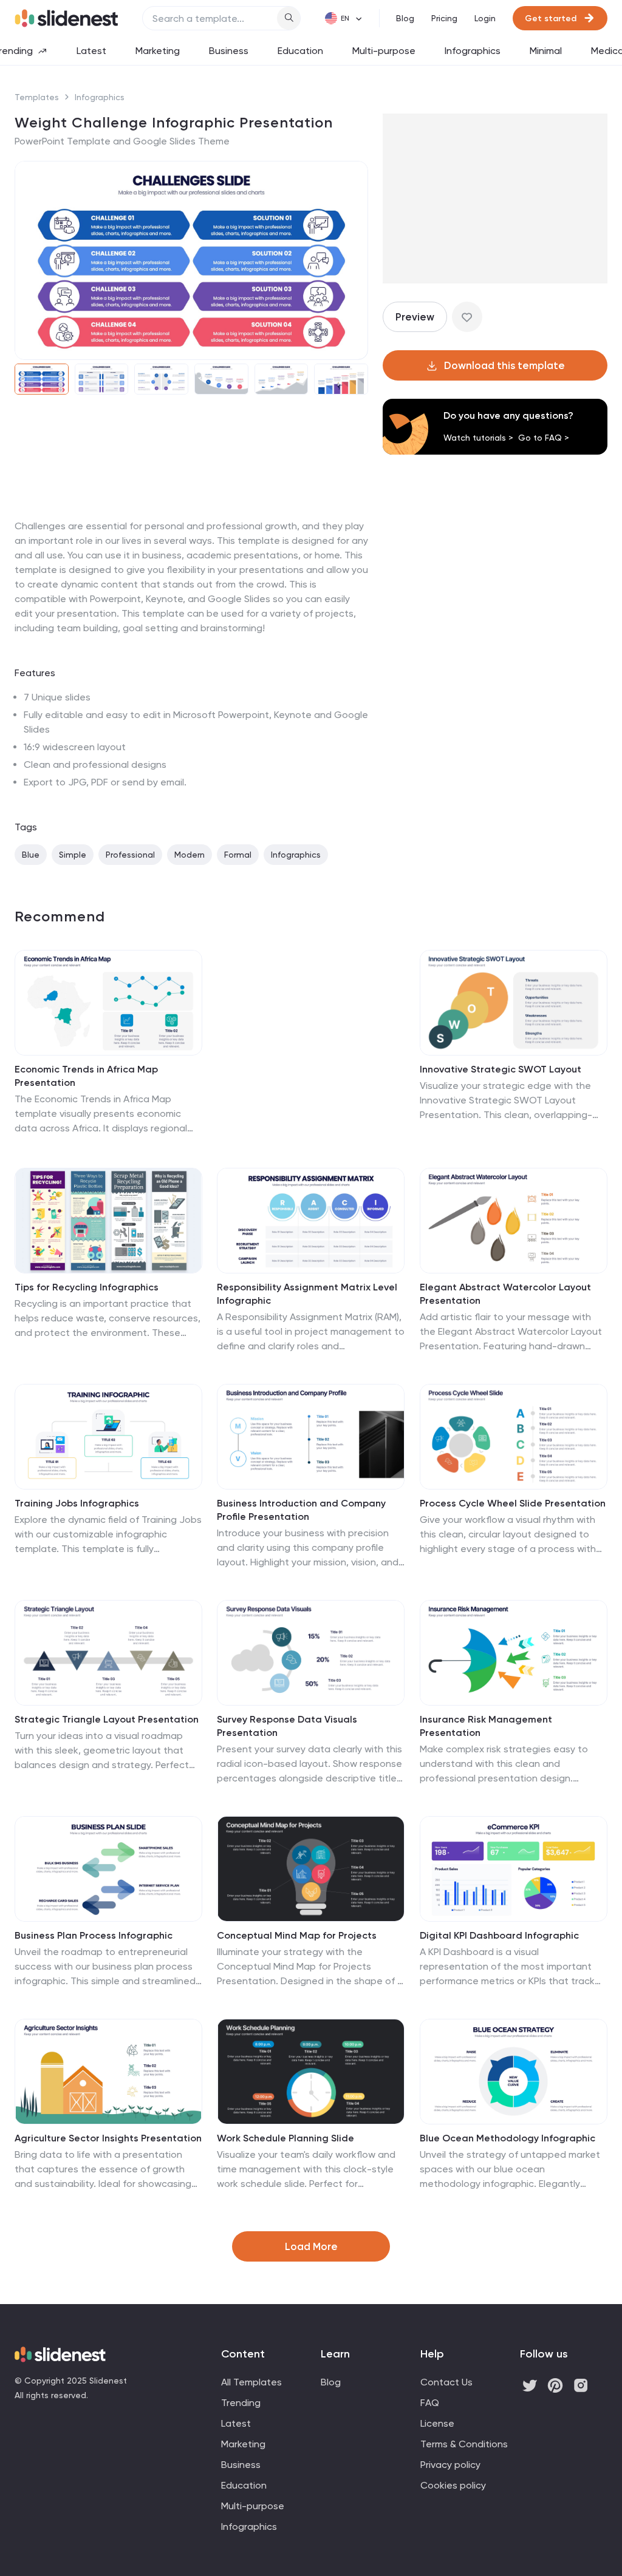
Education (300, 51)
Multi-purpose (384, 51)
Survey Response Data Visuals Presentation (287, 1726)
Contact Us (446, 2382)
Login (485, 18)
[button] (32, 260)
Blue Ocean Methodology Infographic (508, 2138)
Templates (37, 97)
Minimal (546, 51)
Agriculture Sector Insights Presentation (108, 2138)
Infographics (473, 51)
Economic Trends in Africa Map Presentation (86, 1076)
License (437, 2423)
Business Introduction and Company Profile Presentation (301, 1510)
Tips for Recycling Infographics (87, 1287)
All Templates (251, 2382)
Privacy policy (450, 2465)
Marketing (158, 51)
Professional (130, 855)
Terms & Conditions (464, 2444)
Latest (91, 51)
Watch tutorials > (478, 438)
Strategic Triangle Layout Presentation (107, 1719)
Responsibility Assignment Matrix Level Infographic (307, 1294)
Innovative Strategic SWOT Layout (501, 1069)
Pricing (444, 18)
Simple (73, 855)
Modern (190, 855)
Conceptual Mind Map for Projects (297, 1935)
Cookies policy (453, 2485)
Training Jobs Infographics (77, 1503)
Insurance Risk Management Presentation (486, 1726)
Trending (241, 2403)
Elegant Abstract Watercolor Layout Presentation (505, 1294)
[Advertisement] (191, 519)
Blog (405, 18)
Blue (31, 855)
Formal (238, 855)
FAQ (430, 2403)
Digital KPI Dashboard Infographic (499, 1935)
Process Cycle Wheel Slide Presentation (513, 1503)
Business (229, 51)
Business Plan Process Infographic (94, 1935)
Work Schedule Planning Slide (285, 2138)
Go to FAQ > (544, 438)
